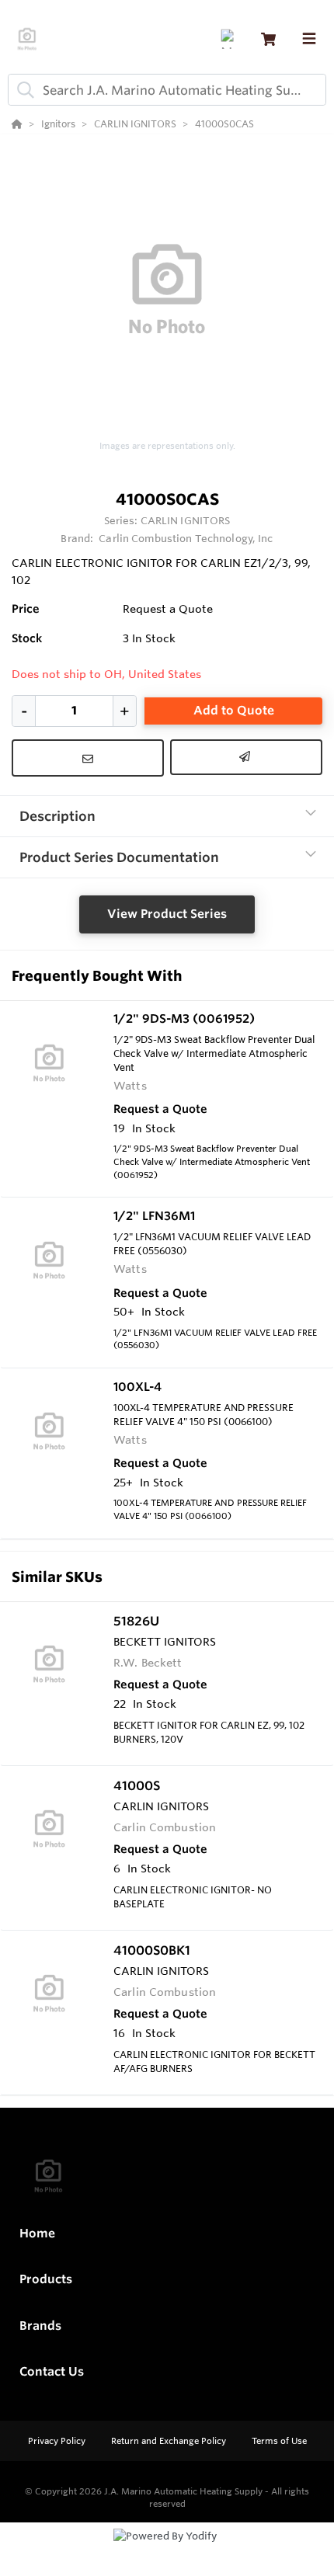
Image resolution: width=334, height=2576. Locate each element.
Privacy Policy (58, 2441)
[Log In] (230, 39)
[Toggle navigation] (309, 39)
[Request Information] (88, 758)
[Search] (23, 90)
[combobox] (167, 90)
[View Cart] (268, 39)
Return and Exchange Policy (170, 2441)
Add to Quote (234, 710)
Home (37, 2233)
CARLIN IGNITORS (186, 520)
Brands (40, 2326)
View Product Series (167, 914)
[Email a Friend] (246, 757)
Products (46, 2279)
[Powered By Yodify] (167, 2550)
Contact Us (52, 2371)
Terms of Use (279, 2441)
